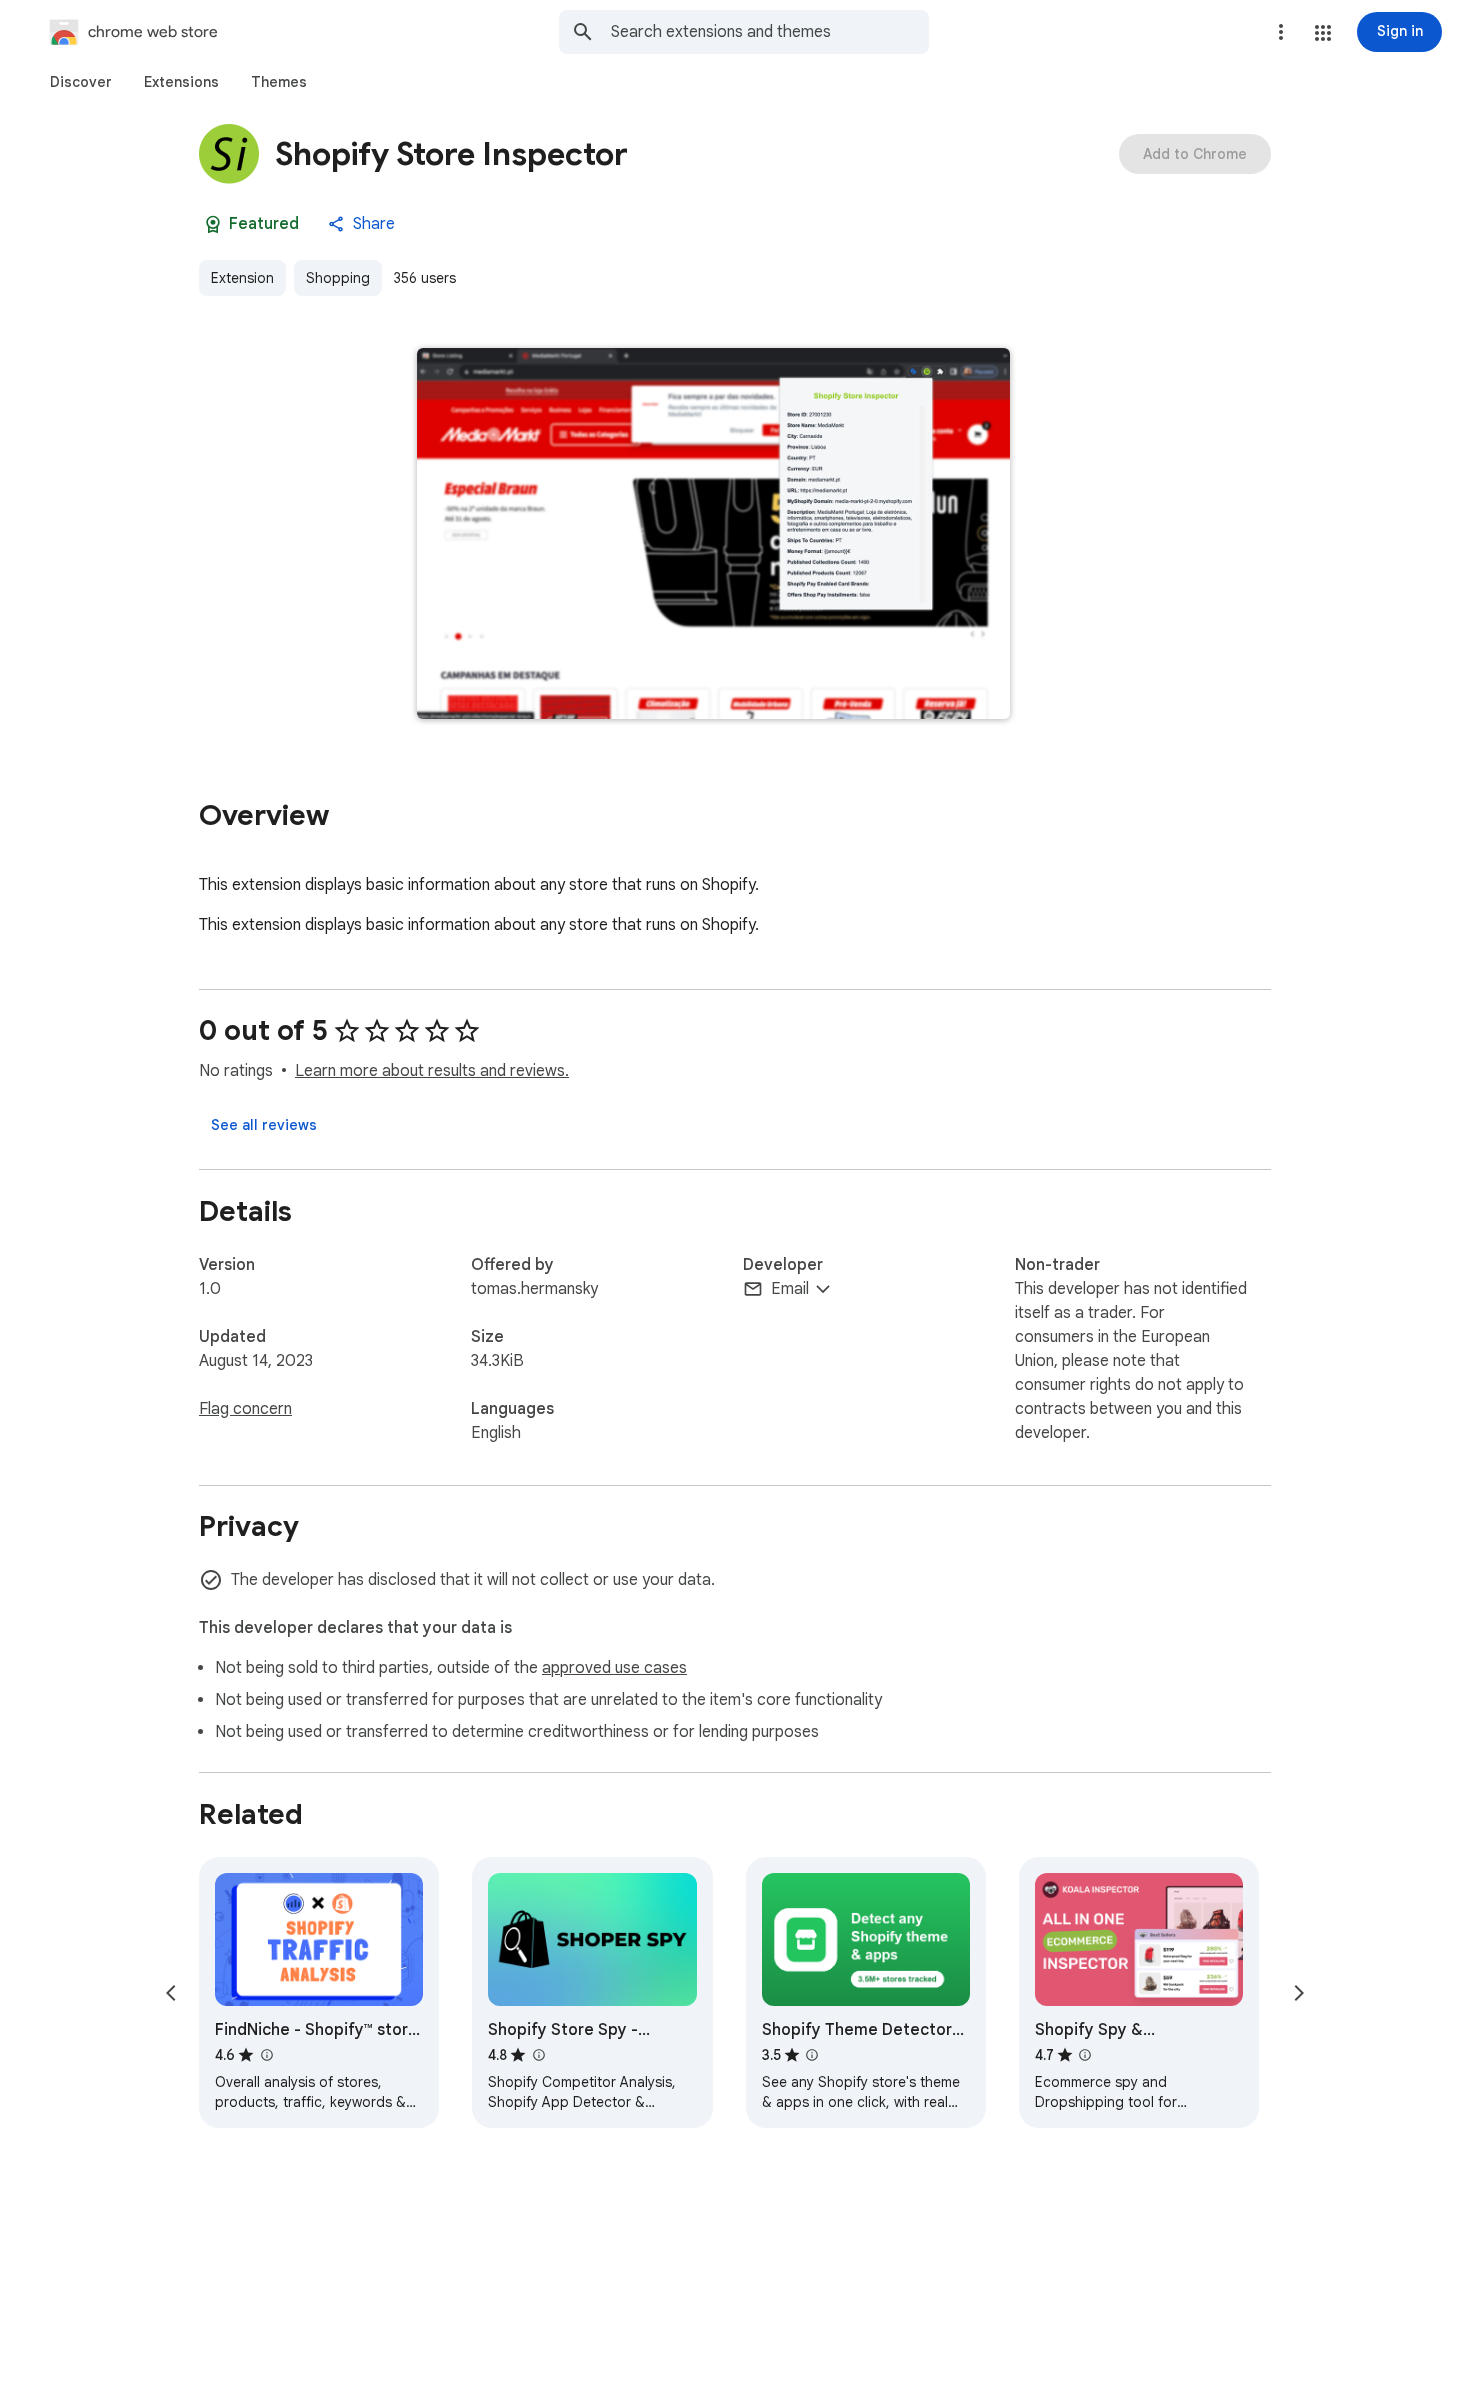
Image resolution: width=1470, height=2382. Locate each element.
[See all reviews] (264, 1125)
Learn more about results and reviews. (432, 1071)
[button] (1323, 33)
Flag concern (245, 1409)
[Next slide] (1299, 1993)
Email (790, 1289)
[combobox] (770, 32)
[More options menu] (1281, 32)
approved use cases (614, 1668)
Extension (242, 278)
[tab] (81, 82)
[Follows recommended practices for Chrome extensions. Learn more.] (213, 224)
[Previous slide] (171, 1993)
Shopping (338, 278)
